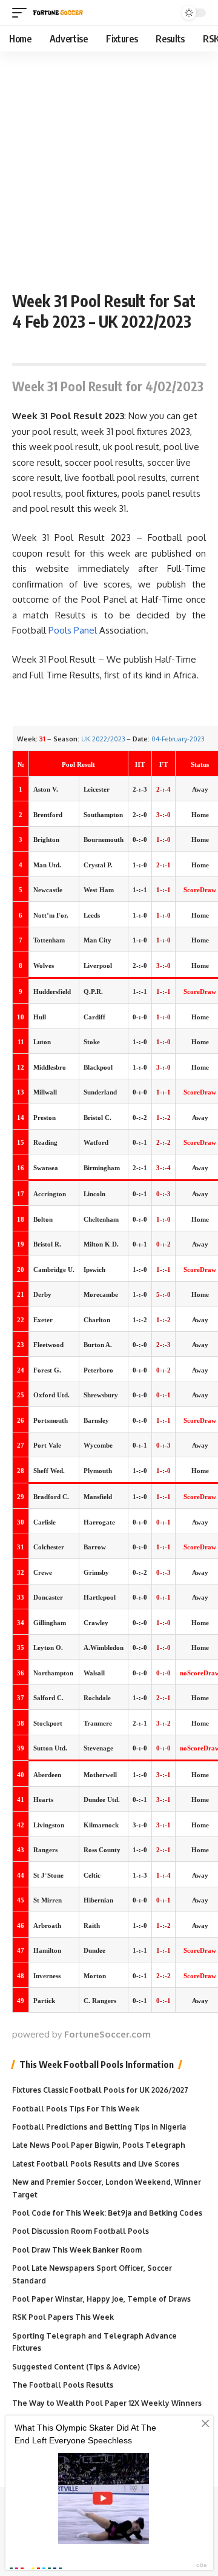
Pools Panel (73, 630)
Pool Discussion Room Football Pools (81, 2231)
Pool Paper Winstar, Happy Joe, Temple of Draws (101, 2299)
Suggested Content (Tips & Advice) (76, 2367)
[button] (22, 13)
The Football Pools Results (63, 2385)
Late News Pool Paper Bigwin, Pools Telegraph (99, 2145)
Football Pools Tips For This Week (76, 2109)
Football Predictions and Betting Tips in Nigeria (99, 2127)
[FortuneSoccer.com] (58, 13)
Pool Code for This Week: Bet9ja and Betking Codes (107, 2213)
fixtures (102, 493)
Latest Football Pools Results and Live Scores (96, 2164)
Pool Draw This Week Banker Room (77, 2250)
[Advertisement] (109, 167)
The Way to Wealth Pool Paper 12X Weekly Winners (107, 2403)
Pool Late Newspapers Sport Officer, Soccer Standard (92, 2274)
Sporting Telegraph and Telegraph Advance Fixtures (94, 2342)
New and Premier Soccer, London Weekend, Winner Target (107, 2188)
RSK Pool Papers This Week (63, 2317)
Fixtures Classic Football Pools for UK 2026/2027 (100, 2090)
